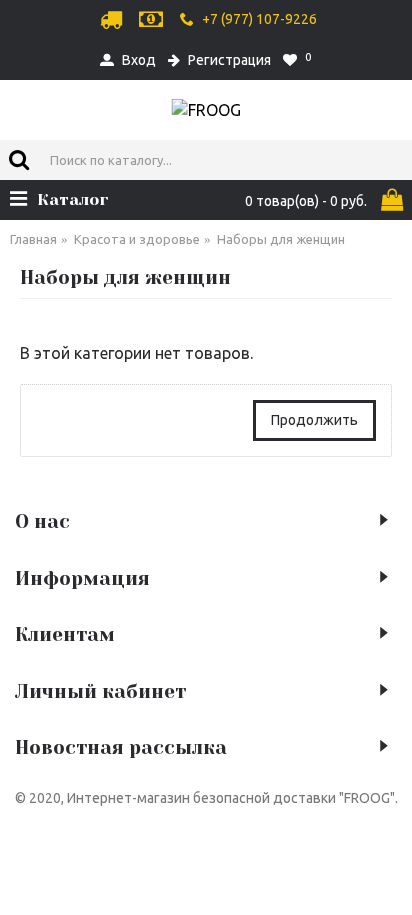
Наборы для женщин (281, 239)
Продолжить (314, 420)
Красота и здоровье (137, 239)
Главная (33, 239)
